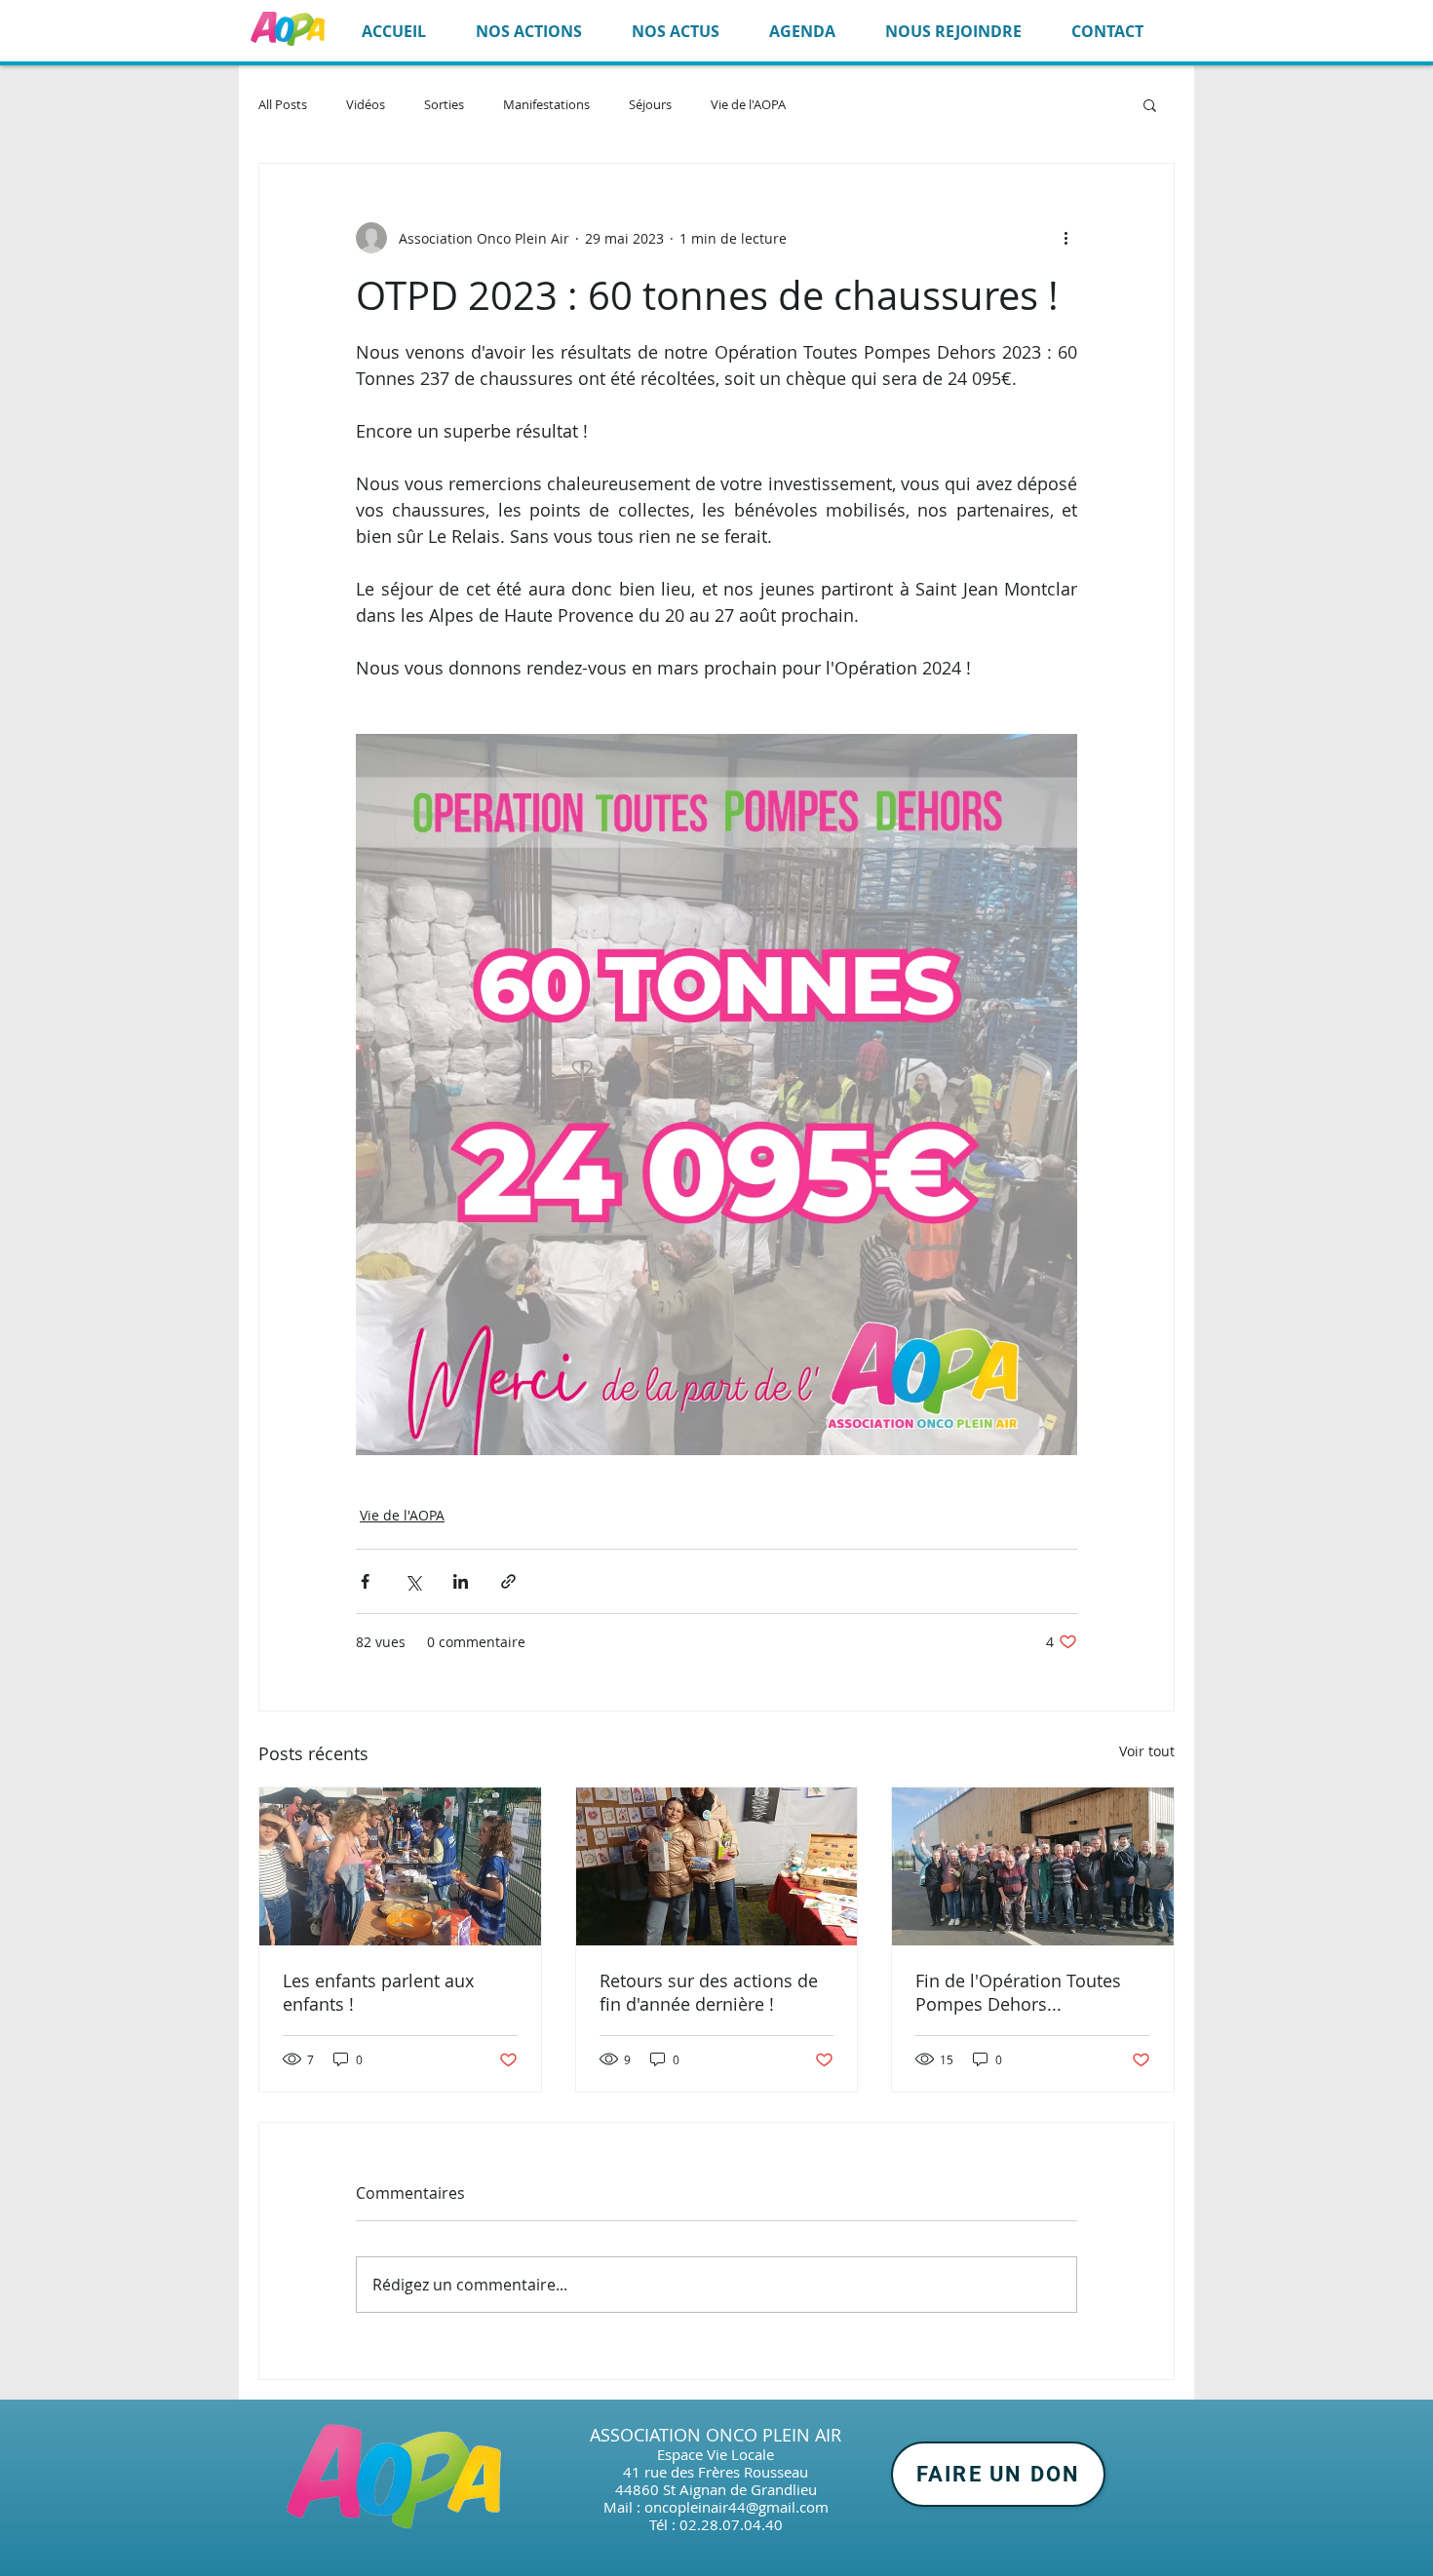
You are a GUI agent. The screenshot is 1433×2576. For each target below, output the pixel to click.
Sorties (444, 105)
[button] (1150, 104)
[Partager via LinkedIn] (461, 1581)
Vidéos (366, 105)
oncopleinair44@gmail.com (736, 2507)
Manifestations (546, 105)
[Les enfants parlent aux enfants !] (400, 1866)
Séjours (650, 105)
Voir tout (1147, 1751)
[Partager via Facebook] (365, 1581)
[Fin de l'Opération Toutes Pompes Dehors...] (1033, 1866)
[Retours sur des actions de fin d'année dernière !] (717, 1866)
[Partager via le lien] (508, 1581)
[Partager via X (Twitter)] (413, 1581)
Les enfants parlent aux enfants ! (378, 1992)
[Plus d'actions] (1065, 238)
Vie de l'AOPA (748, 105)
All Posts (283, 105)
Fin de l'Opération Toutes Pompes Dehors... (1018, 1992)
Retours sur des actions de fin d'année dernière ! (709, 1992)
